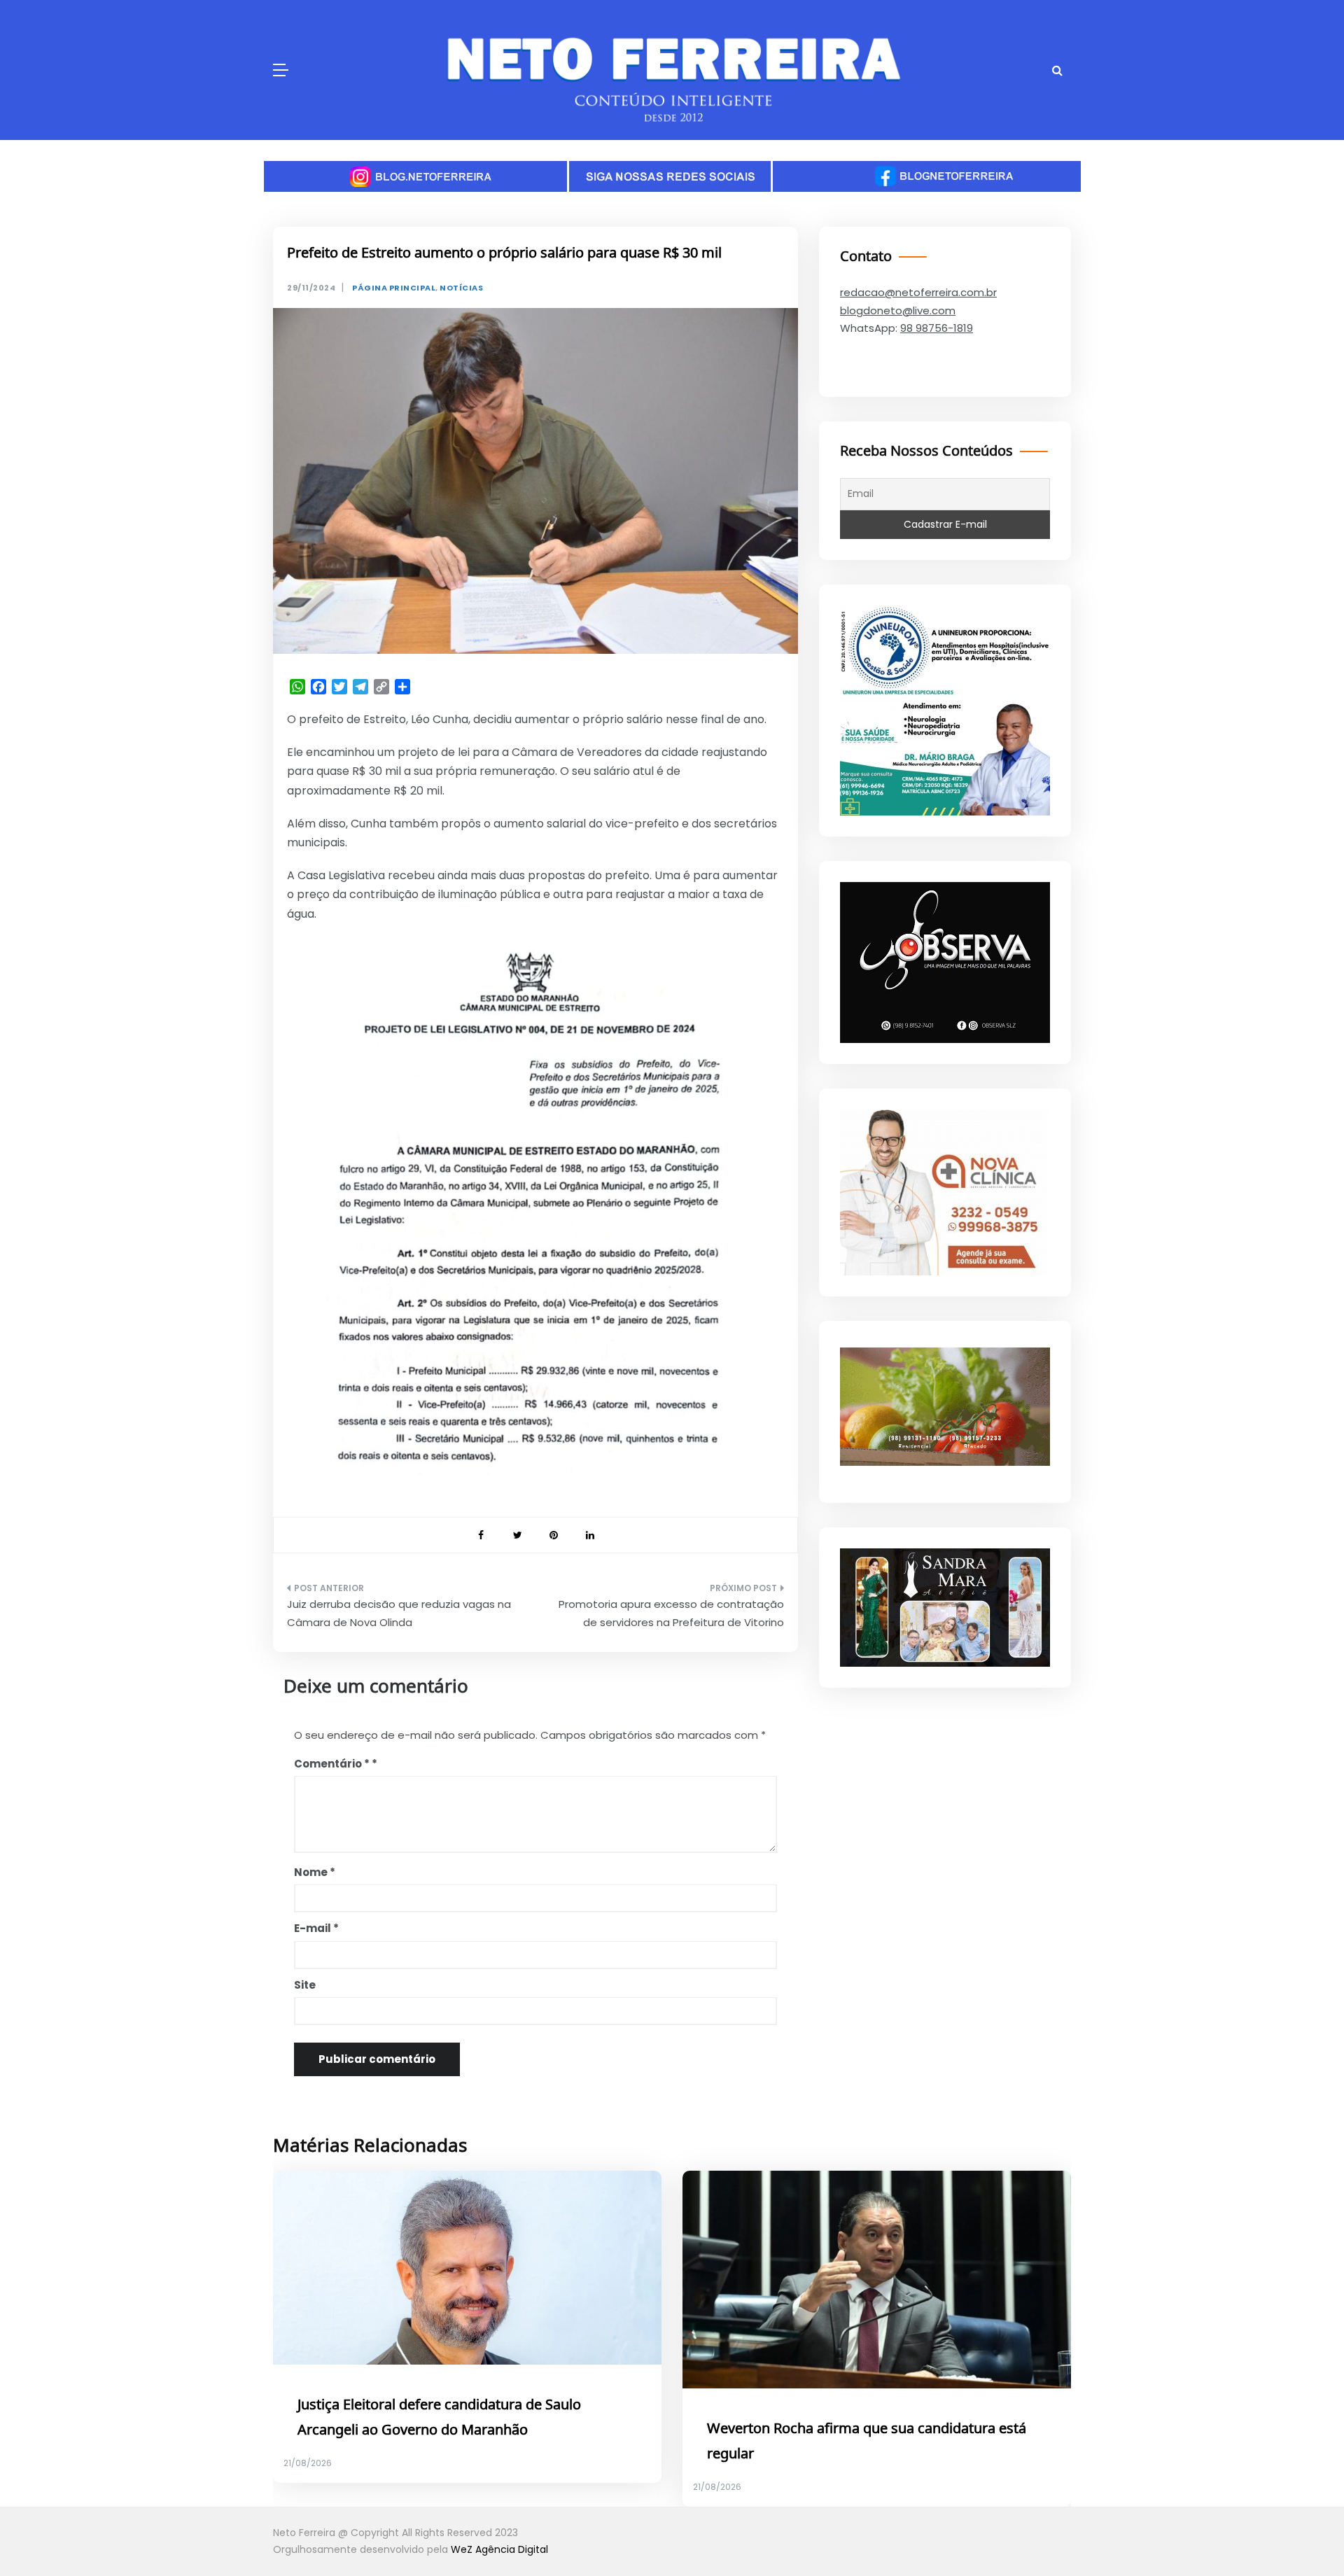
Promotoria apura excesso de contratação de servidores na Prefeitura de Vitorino (671, 1613)
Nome (315, 1872)
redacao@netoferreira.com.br (918, 292)
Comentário (332, 1764)
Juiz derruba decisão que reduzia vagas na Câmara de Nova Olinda (399, 1613)
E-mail (316, 1928)
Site (305, 1985)
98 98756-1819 (937, 328)
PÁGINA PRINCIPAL (394, 288)
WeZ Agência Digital (499, 2549)
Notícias (461, 288)
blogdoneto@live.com (898, 310)
